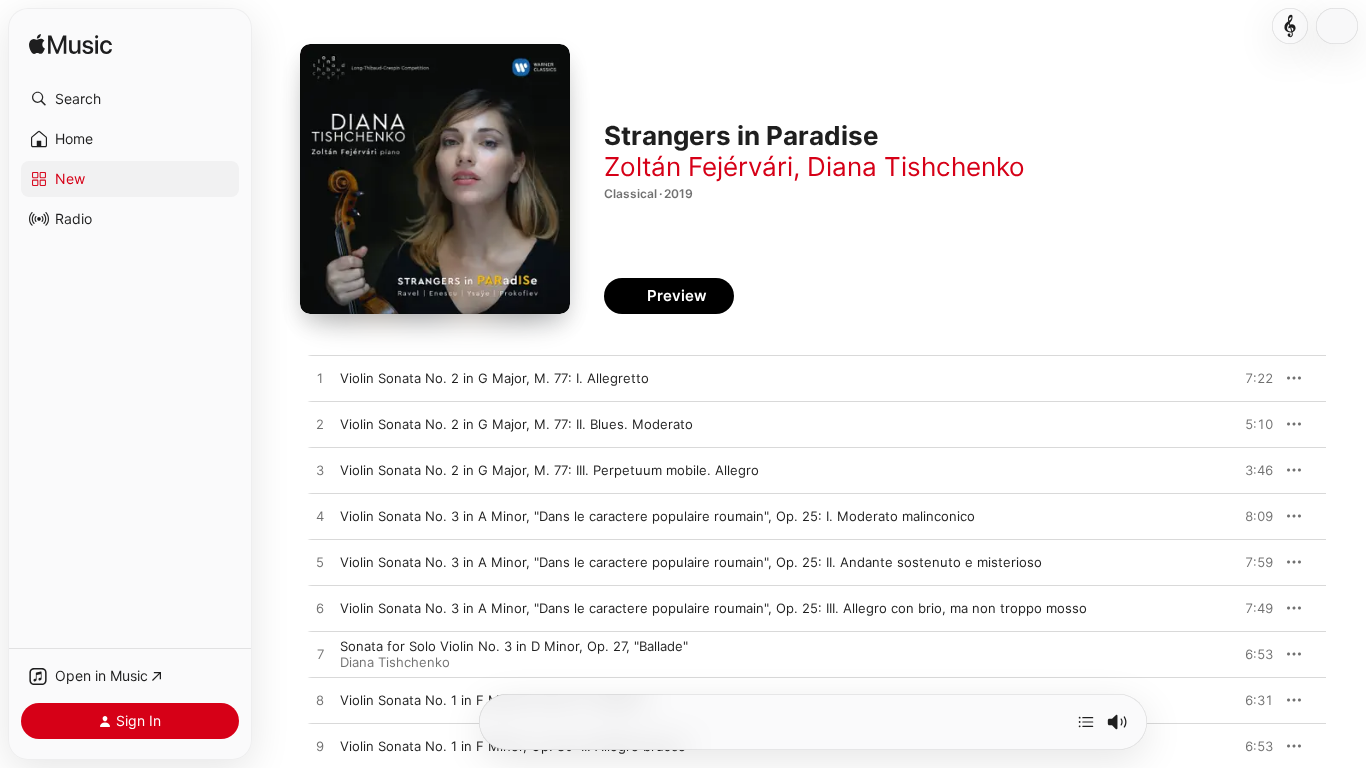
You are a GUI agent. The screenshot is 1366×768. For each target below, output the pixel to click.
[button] (130, 99)
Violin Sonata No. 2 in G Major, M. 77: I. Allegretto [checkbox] (494, 378)
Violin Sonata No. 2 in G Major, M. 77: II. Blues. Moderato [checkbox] (516, 424)
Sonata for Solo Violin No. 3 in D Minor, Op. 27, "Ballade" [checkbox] (514, 646)
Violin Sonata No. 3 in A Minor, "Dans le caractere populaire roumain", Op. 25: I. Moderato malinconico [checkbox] (657, 516)
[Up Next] (1086, 722)
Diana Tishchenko (916, 166)
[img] (70, 45)
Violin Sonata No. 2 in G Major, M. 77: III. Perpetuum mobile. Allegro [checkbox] (549, 470)
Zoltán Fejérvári (698, 166)
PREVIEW (1251, 378)
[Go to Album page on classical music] (1290, 26)
